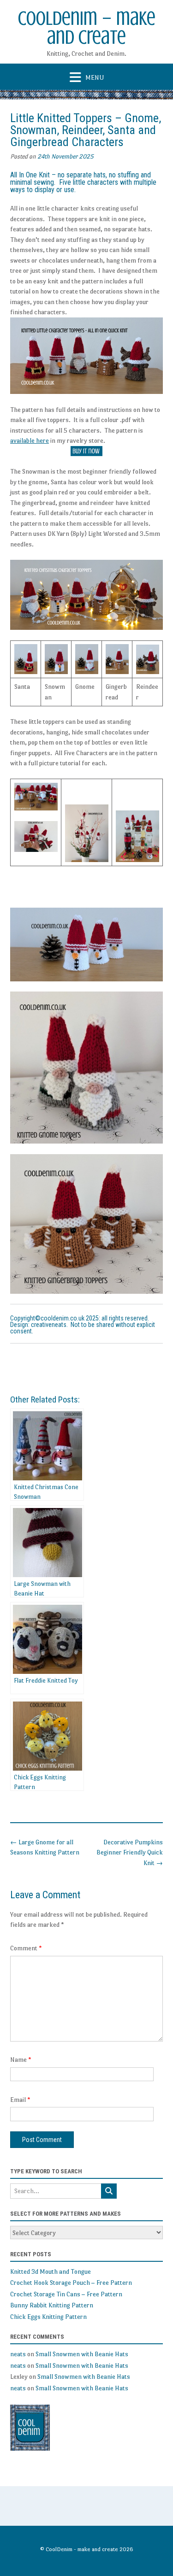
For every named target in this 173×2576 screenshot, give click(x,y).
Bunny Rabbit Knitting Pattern (52, 2305)
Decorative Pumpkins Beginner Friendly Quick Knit (130, 1852)
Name (21, 2060)
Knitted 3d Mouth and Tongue (51, 2271)
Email (20, 2100)
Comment (26, 1948)
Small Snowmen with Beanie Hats (82, 2354)
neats (18, 2354)
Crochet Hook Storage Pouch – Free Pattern (71, 2283)
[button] (86, 77)
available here (30, 440)
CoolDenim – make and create (87, 28)
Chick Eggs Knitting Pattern (48, 2317)
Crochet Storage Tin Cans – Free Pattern (66, 2294)
